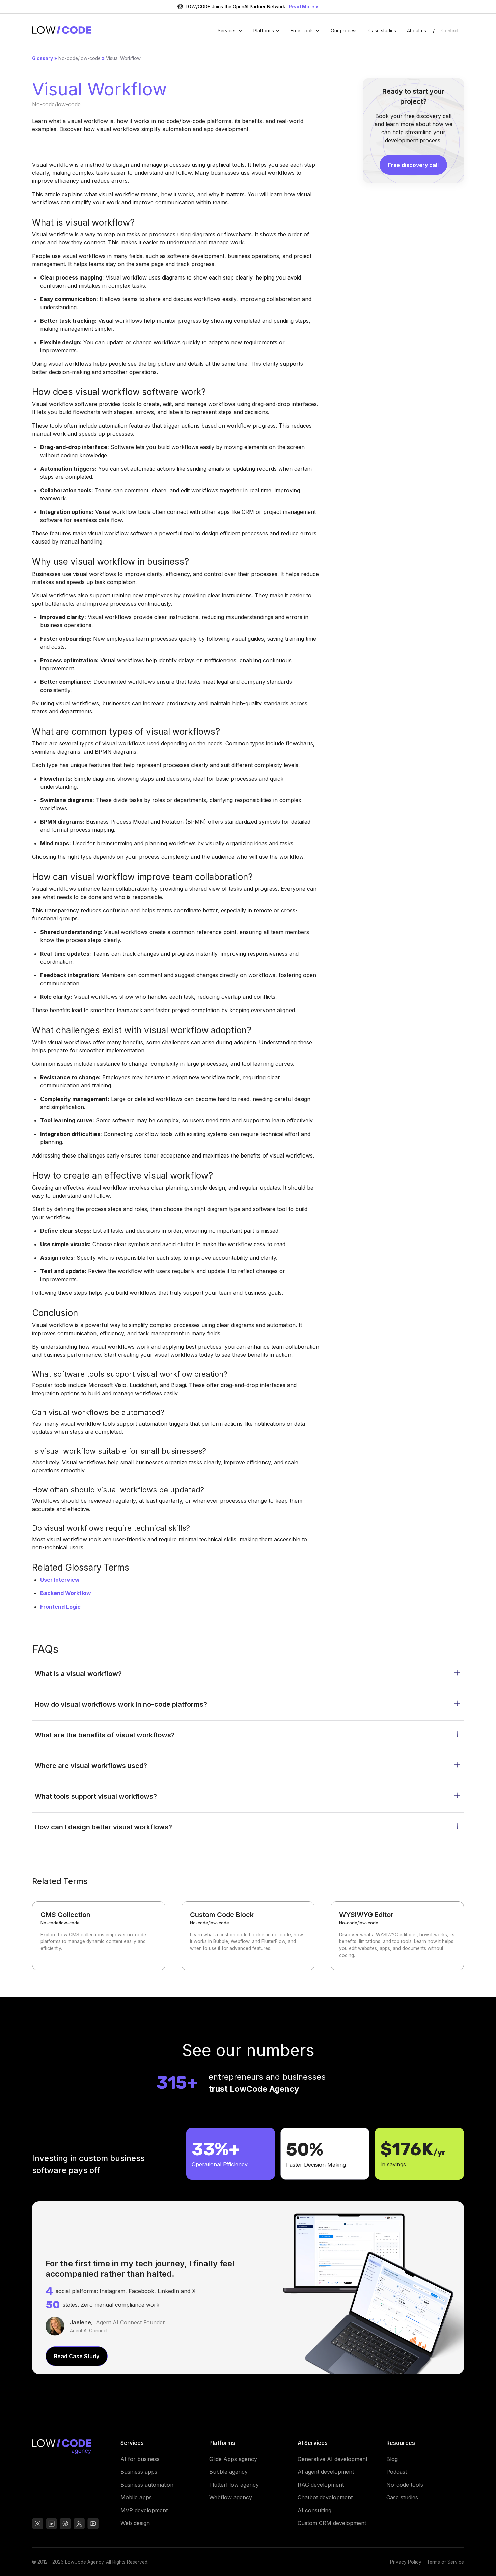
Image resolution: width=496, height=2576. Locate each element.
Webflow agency (231, 2497)
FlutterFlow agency (234, 2485)
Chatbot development (325, 2497)
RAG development (321, 2485)
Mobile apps (136, 2497)
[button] (230, 31)
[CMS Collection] (99, 1936)
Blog (392, 2459)
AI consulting (314, 2510)
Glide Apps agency (233, 2459)
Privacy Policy (406, 2562)
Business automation (147, 2485)
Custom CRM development (332, 2523)
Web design (135, 2523)
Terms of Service (445, 2562)
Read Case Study (77, 2356)
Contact (450, 31)
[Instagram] (38, 2525)
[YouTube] (65, 2525)
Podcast (397, 2472)
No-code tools (405, 2485)
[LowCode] (71, 2448)
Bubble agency (228, 2472)
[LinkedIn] (51, 2525)
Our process (344, 31)
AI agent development (326, 2472)
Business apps (139, 2472)
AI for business (140, 2459)
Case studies (382, 31)
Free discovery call (413, 165)
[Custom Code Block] (248, 1936)
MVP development (144, 2510)
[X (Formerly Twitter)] (79, 2525)
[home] (62, 31)
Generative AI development (333, 2459)
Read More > (304, 7)
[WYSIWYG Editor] (397, 1936)
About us (417, 31)
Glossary (43, 58)
